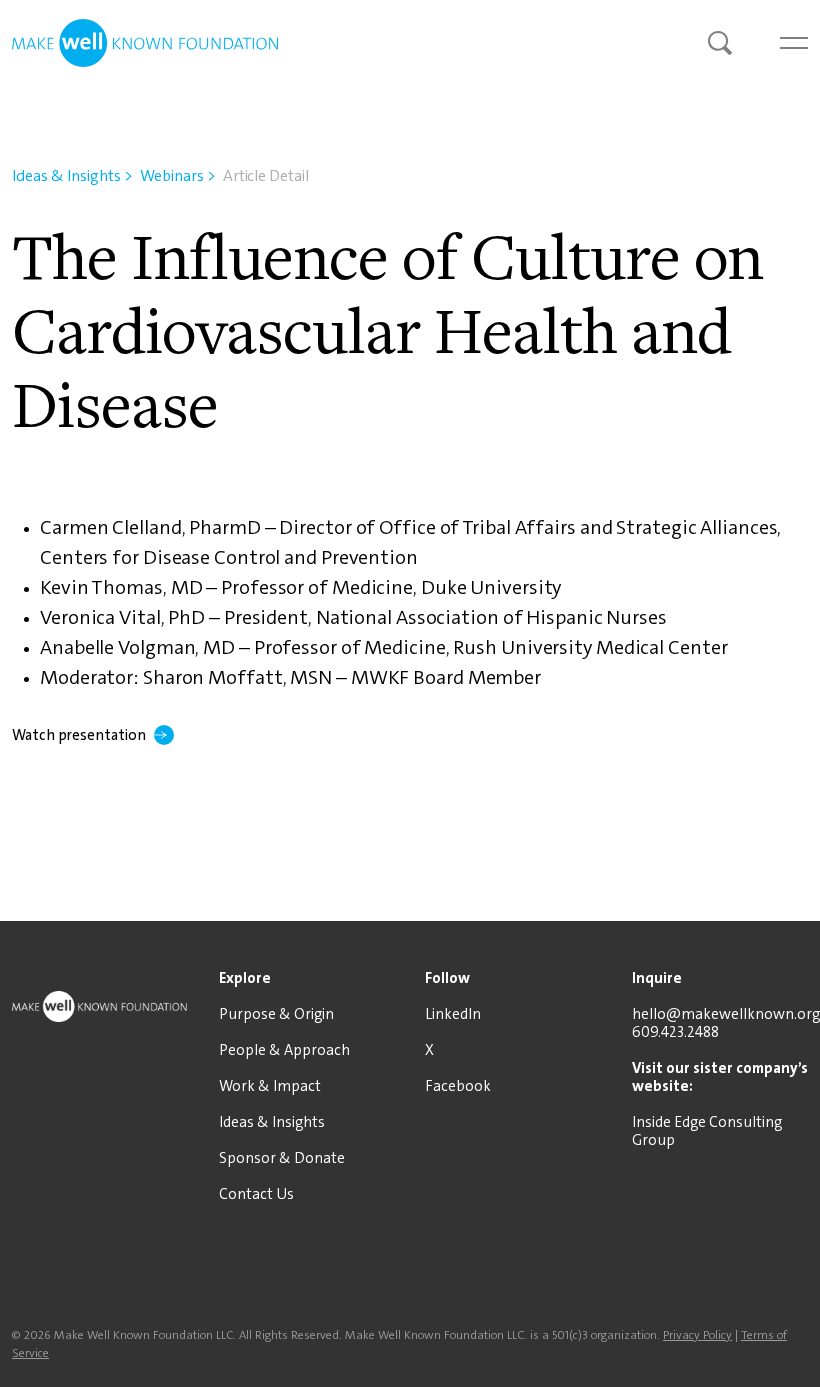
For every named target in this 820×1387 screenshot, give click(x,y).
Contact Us (256, 1194)
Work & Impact (270, 1086)
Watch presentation (79, 735)
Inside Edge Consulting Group (707, 1131)
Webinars (178, 175)
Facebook (458, 1086)
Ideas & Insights (72, 175)
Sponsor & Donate (282, 1158)
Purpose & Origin (276, 1014)
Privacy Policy (697, 1335)
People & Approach (284, 1050)
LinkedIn (453, 1014)
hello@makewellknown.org (726, 1014)
